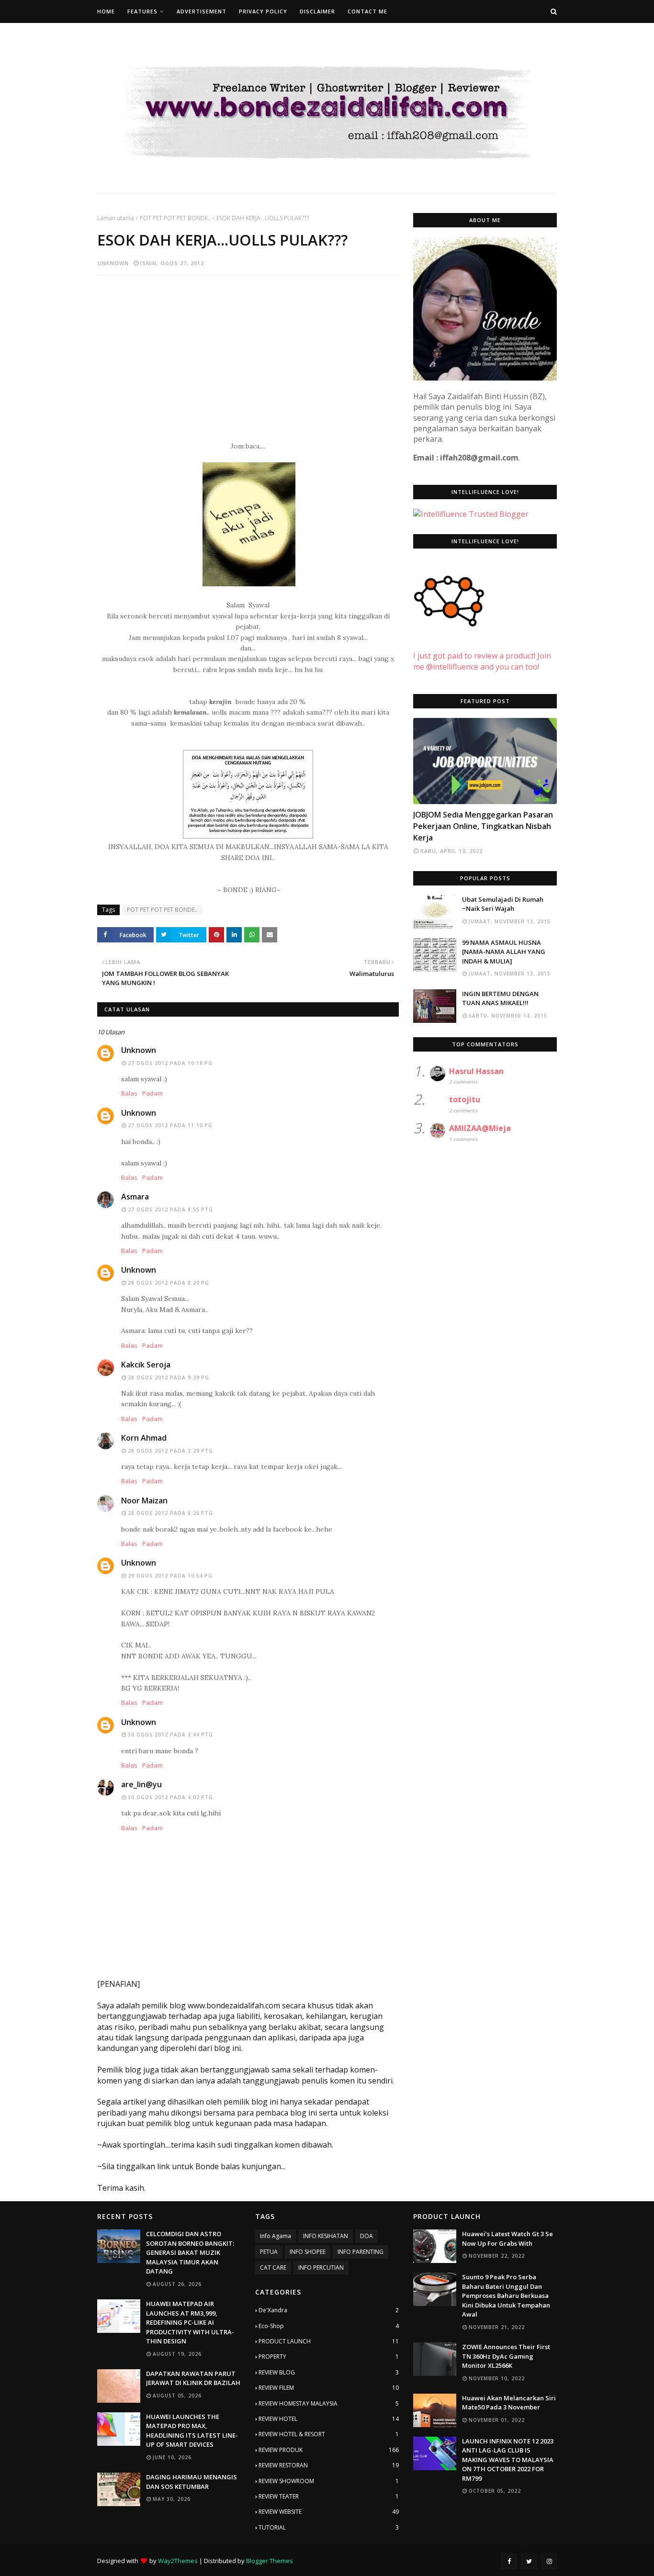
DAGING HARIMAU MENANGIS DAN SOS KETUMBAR (192, 2482)
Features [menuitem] (142, 11)
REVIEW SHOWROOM (329, 2481)
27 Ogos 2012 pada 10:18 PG (170, 1063)
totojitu (465, 1099)
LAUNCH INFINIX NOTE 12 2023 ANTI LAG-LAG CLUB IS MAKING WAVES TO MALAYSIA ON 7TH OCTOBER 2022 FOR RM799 (508, 2460)
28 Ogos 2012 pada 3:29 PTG (170, 1451)
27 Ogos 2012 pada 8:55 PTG (170, 1210)
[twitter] (529, 2561)
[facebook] (509, 2561)
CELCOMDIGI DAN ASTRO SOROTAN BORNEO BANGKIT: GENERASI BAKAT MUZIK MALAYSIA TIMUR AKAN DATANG (190, 2252)
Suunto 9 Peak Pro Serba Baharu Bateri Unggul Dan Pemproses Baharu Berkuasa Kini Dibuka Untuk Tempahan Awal (506, 2296)
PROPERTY (329, 2357)
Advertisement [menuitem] (202, 11)
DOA (366, 2236)
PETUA (269, 2252)
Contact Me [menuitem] (367, 11)
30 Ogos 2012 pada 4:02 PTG (170, 1797)
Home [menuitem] (106, 11)
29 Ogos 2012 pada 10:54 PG (170, 1576)
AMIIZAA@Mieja (480, 1128)
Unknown (113, 263)
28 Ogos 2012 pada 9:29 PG (169, 1378)
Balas (129, 1093)
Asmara (135, 1197)
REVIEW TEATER (329, 2496)
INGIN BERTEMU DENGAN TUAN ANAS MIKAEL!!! (500, 998)
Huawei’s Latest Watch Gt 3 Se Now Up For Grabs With (507, 2239)
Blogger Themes (270, 2561)
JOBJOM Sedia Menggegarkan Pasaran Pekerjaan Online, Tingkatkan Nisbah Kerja (483, 826)
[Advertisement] (248, 352)
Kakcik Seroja (146, 1365)
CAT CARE (273, 2268)
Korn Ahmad (144, 1438)
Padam (152, 1093)
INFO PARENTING (361, 2252)
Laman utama (116, 218)
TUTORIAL (329, 2527)
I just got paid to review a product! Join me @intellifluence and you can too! (482, 661)
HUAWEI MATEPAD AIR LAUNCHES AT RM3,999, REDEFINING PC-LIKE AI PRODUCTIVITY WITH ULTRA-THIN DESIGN (190, 2322)
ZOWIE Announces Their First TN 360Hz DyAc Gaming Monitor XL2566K (506, 2356)
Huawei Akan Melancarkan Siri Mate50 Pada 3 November (509, 2403)
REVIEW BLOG (329, 2372)
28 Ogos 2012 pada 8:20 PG (169, 1283)
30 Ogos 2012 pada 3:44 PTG (170, 1735)
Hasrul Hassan (476, 1071)
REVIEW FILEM (329, 2388)
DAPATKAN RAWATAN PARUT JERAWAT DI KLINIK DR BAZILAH (193, 2378)
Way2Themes (178, 2561)
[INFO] (485, 761)
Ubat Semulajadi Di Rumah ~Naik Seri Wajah (503, 904)
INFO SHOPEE (308, 2252)
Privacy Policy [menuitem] (263, 11)
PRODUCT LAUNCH (329, 2341)
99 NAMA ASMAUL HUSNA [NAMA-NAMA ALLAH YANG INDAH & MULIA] (504, 952)
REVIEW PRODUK (329, 2450)
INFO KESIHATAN (326, 2236)
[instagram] (549, 2561)
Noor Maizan (144, 1501)
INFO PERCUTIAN (321, 2268)
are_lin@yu (141, 1784)
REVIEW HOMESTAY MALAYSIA (329, 2403)
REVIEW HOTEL (329, 2419)
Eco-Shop (329, 2326)
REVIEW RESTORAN (329, 2465)
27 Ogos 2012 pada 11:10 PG (170, 1125)
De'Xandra (329, 2310)
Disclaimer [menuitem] (317, 11)
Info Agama (276, 2236)
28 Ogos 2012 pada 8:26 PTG (170, 1513)
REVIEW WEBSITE (329, 2512)
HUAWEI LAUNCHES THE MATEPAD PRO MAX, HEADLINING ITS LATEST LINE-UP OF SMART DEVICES (192, 2431)
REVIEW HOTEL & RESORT (329, 2434)
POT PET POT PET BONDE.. (175, 218)
